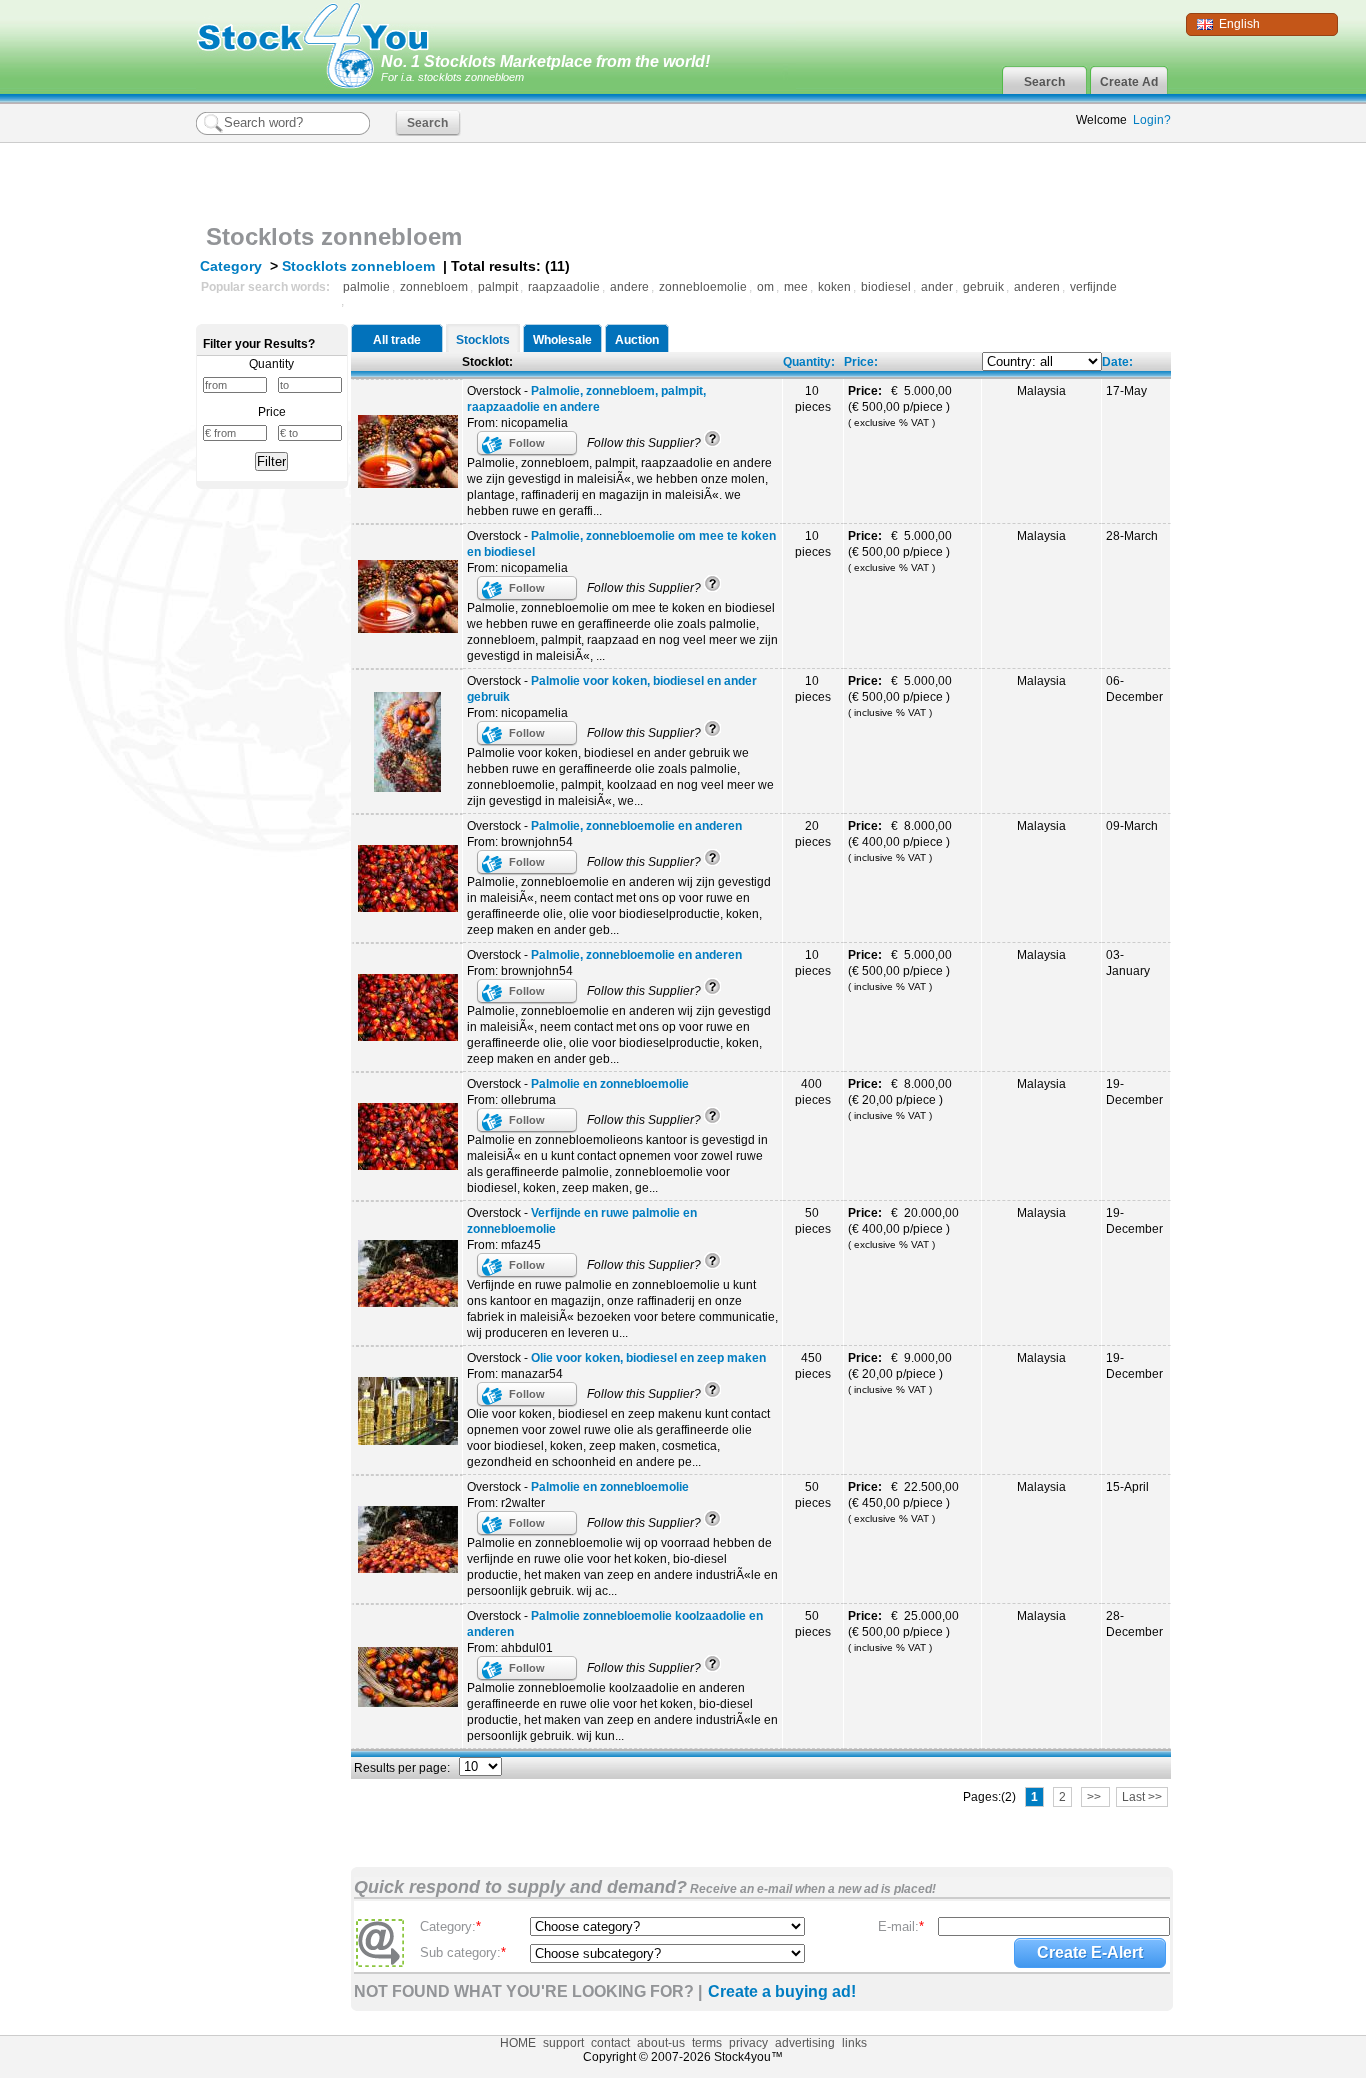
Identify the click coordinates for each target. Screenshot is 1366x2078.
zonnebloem (434, 287)
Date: (1117, 362)
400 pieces (813, 1092)
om (765, 287)
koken (834, 287)
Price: (861, 362)
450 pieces (813, 1366)
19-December (1134, 1092)
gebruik (983, 287)
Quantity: (809, 362)
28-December (1134, 1624)
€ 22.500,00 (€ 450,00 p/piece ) (905, 1502)
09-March (1132, 826)
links (854, 2043)
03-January (1128, 963)
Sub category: (463, 1952)
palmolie (366, 287)
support (563, 2043)
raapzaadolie (564, 287)
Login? (1152, 120)
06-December (1134, 689)
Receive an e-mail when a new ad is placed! (811, 1889)
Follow (527, 443)
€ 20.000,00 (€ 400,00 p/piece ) (905, 1228)
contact (610, 2043)
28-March (1132, 536)
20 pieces (813, 834)
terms (707, 2043)
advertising (805, 2043)
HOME (518, 2043)
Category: (450, 1926)
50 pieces (813, 1221)
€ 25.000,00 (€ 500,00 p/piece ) (905, 1631)
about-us (661, 2043)
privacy (748, 2043)
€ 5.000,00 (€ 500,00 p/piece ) (902, 406)
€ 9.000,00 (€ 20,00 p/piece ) (901, 1373)
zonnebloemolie (703, 287)
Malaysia (1041, 391)
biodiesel (886, 287)
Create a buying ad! (782, 1991)
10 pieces (813, 399)
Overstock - (586, 399)
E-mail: (901, 1926)
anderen (1037, 287)
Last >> (1142, 1797)
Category (231, 266)
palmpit (498, 287)
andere (629, 287)
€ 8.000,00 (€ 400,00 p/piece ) (902, 841)
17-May (1126, 391)
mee (796, 287)
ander (937, 287)
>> (1095, 1797)
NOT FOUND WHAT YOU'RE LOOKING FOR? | (528, 1991)
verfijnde (1093, 287)
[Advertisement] (937, 178)
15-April (1127, 1487)
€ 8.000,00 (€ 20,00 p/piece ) (901, 1099)
